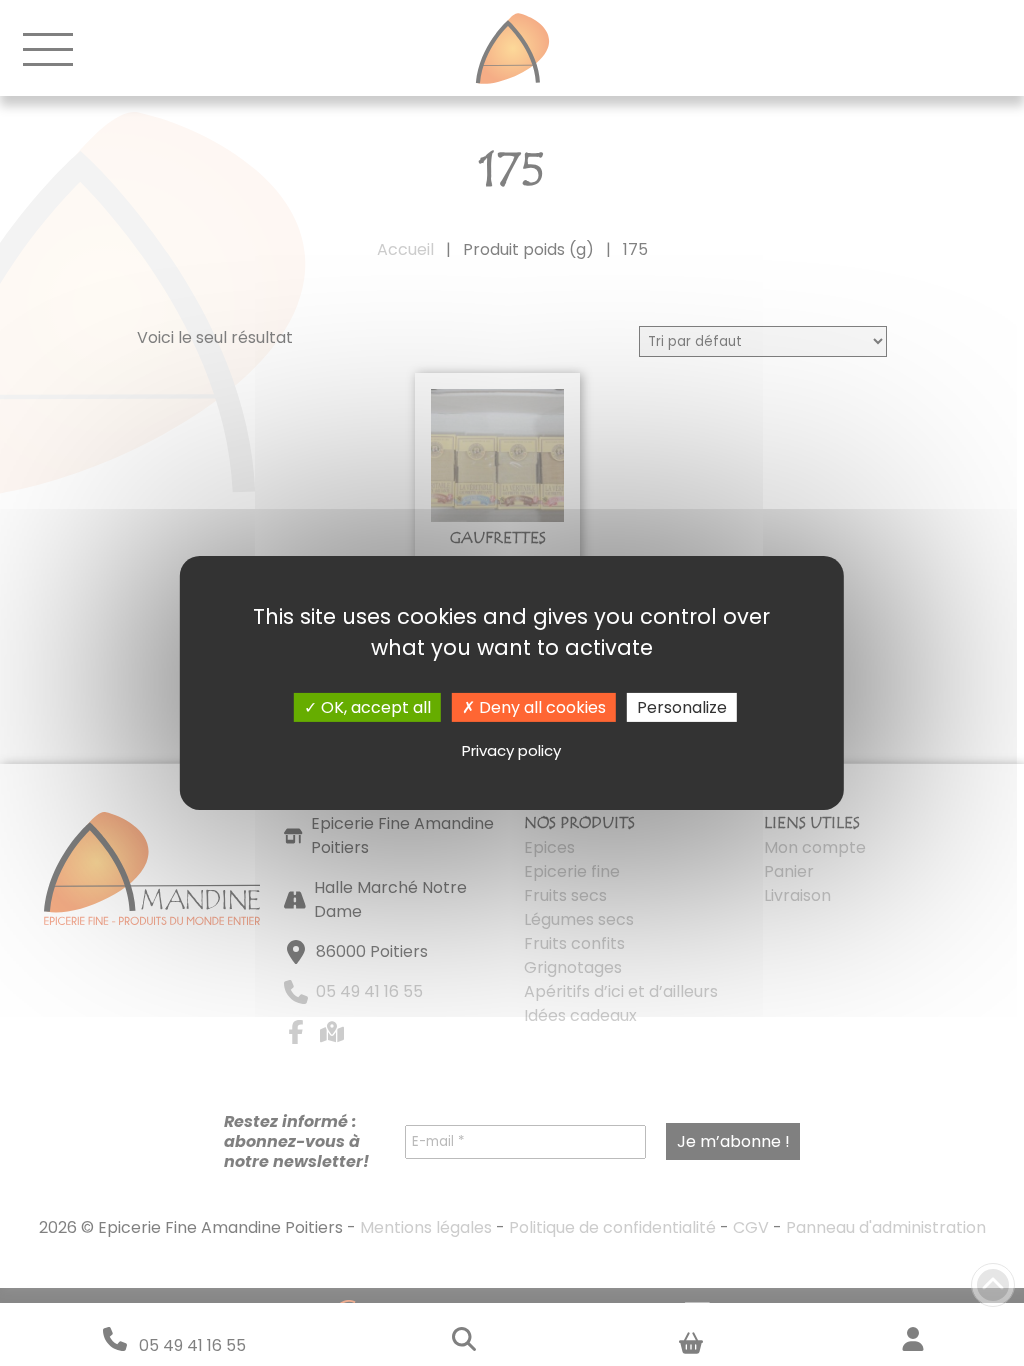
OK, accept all (374, 707)
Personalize (682, 707)
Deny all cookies (540, 707)
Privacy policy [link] (511, 750)
